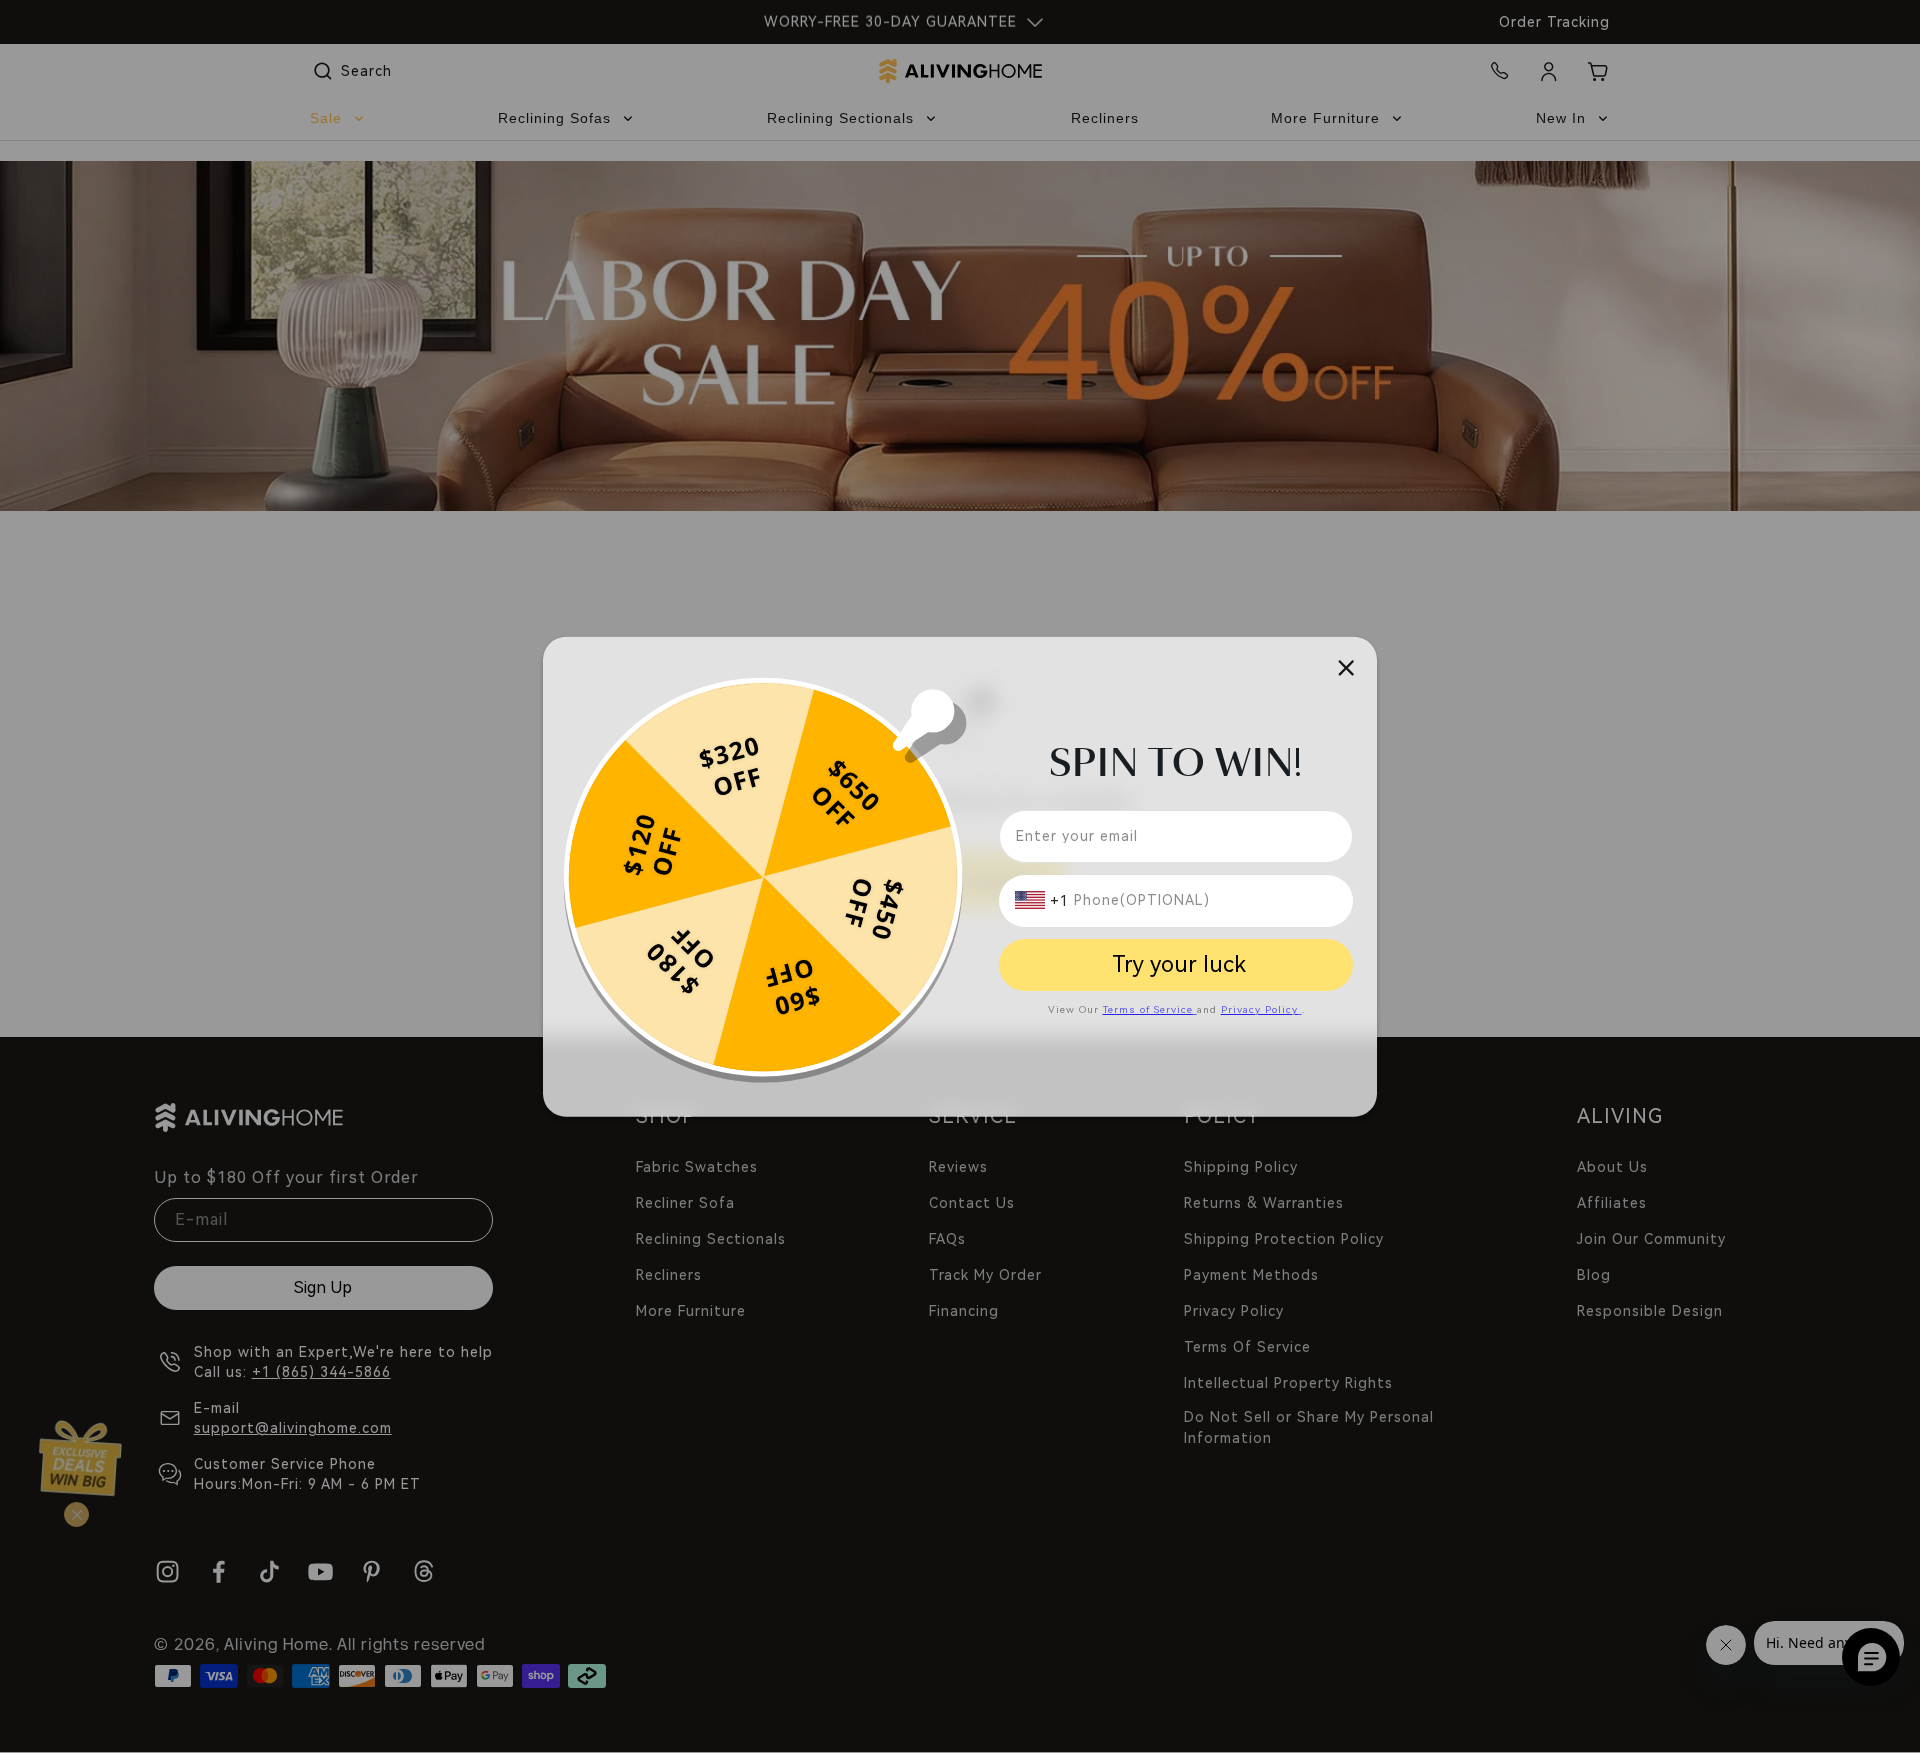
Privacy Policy (1259, 1008)
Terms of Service (1148, 1008)
